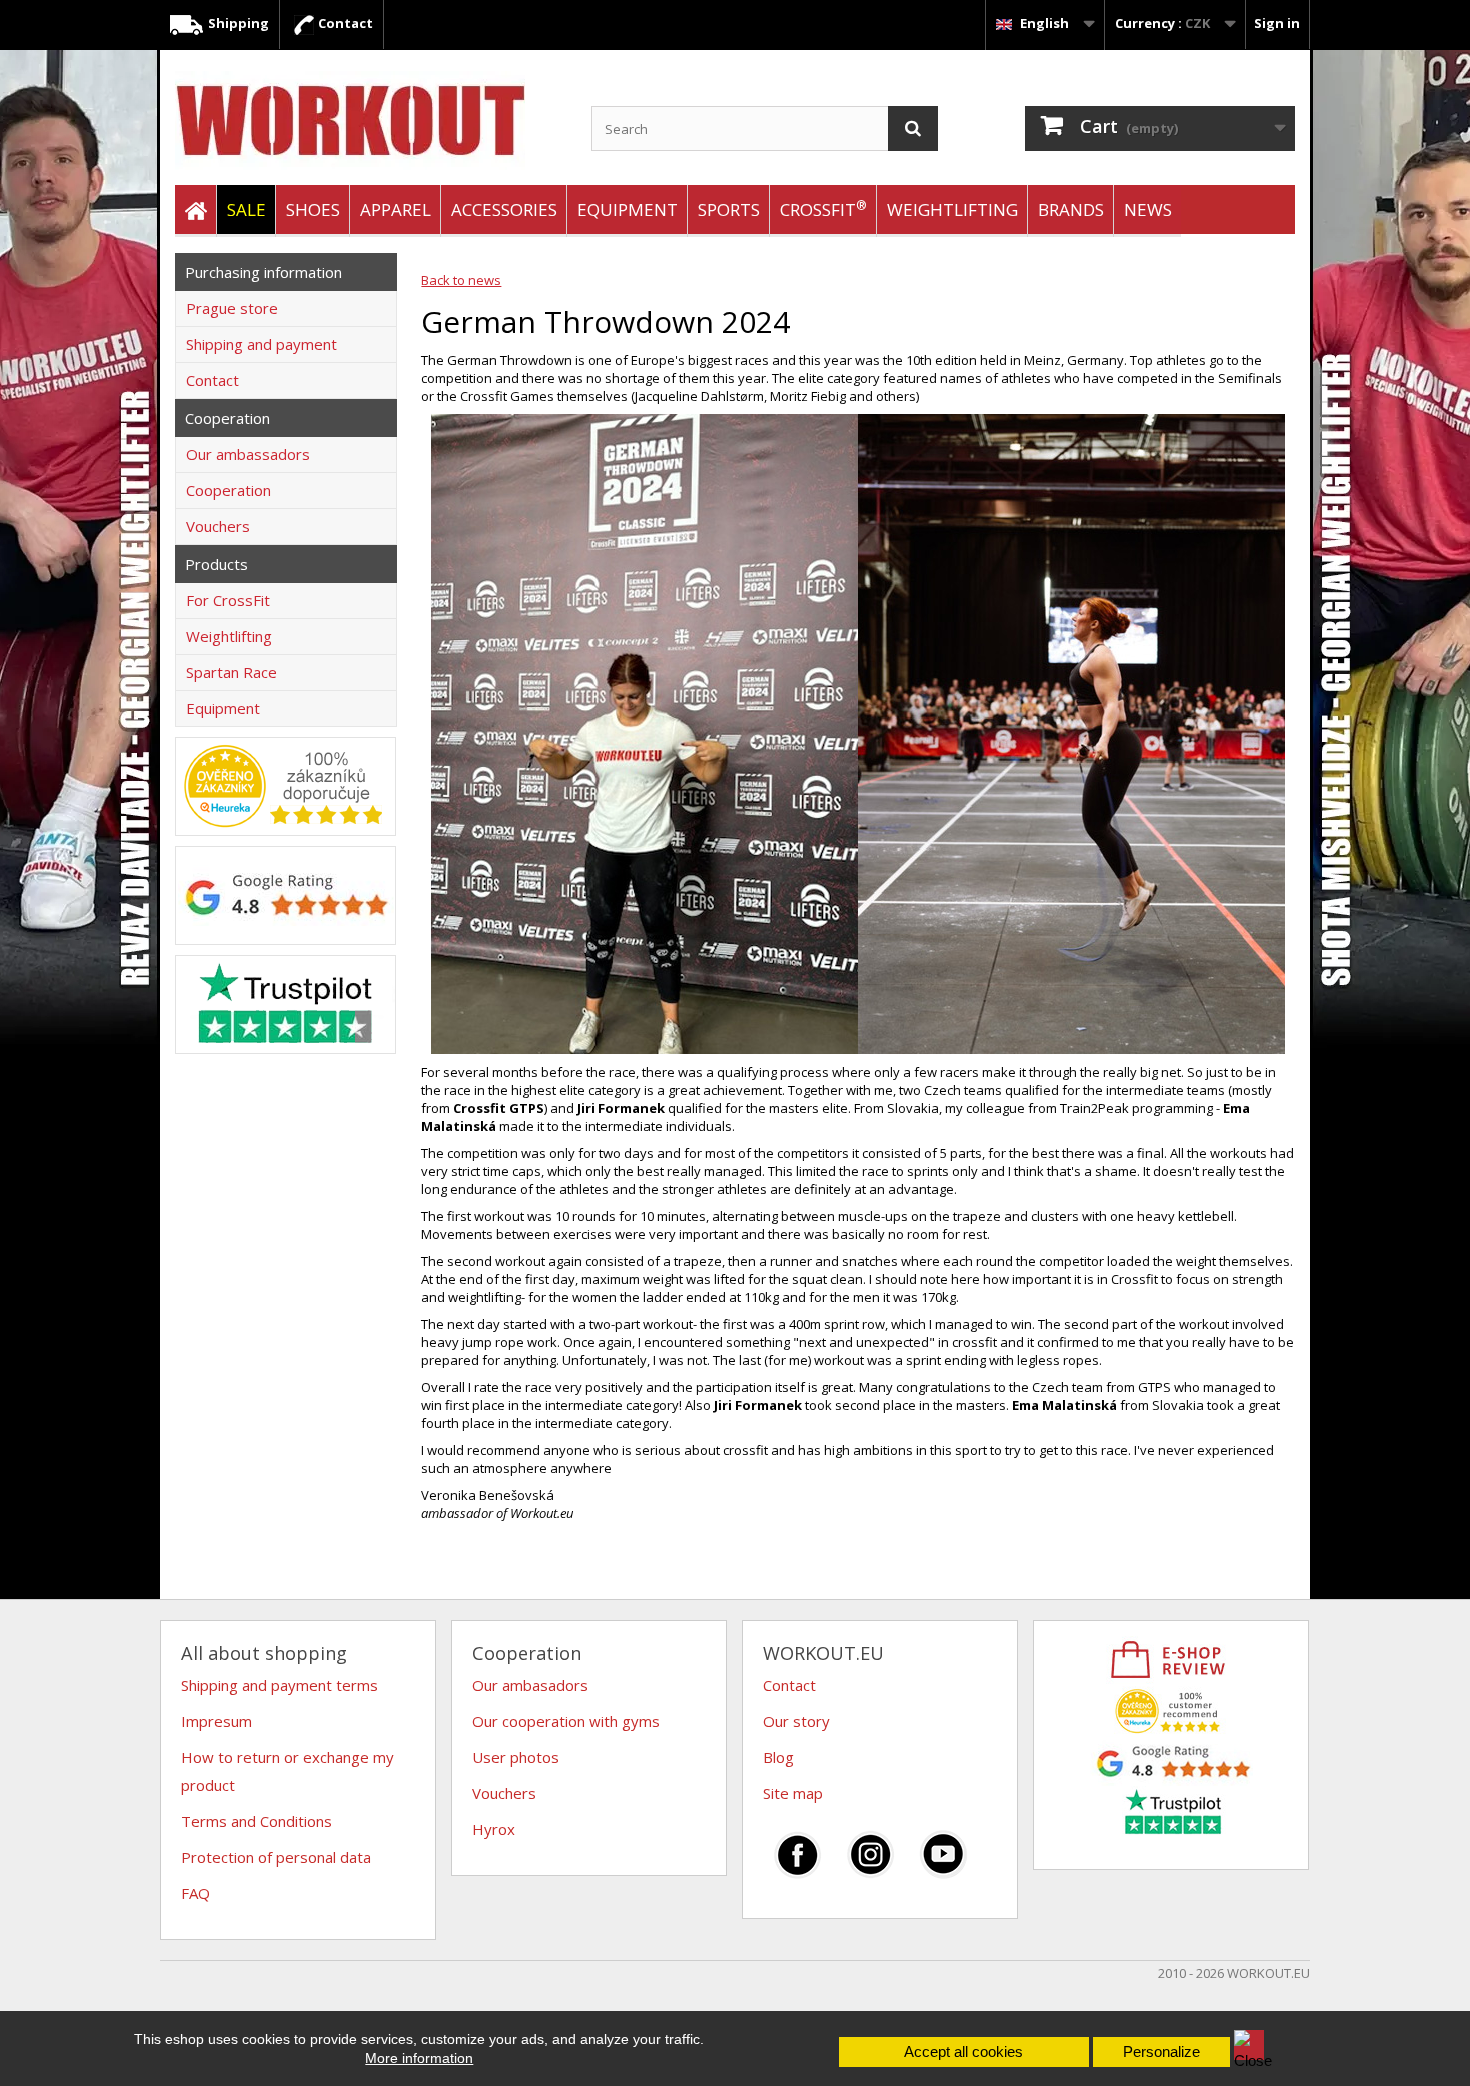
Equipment (627, 209)
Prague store (232, 308)
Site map (793, 1793)
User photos (515, 1757)
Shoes (313, 209)
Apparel (395, 209)
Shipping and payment (261, 344)
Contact (344, 23)
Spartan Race (231, 672)
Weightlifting (952, 209)
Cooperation (228, 490)
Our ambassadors (248, 454)
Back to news (461, 280)
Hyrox (493, 1829)
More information (419, 2058)
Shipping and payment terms (279, 1685)
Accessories (504, 209)
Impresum (216, 1721)
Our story (796, 1721)
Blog (778, 1757)
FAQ (195, 1893)
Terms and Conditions (256, 1821)
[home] (195, 211)
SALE (246, 209)
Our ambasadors (530, 1685)
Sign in (1277, 23)
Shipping (237, 23)
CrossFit (823, 208)
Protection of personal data (276, 1857)
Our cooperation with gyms (566, 1721)
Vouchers (218, 526)
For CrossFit (228, 600)
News (1148, 209)
